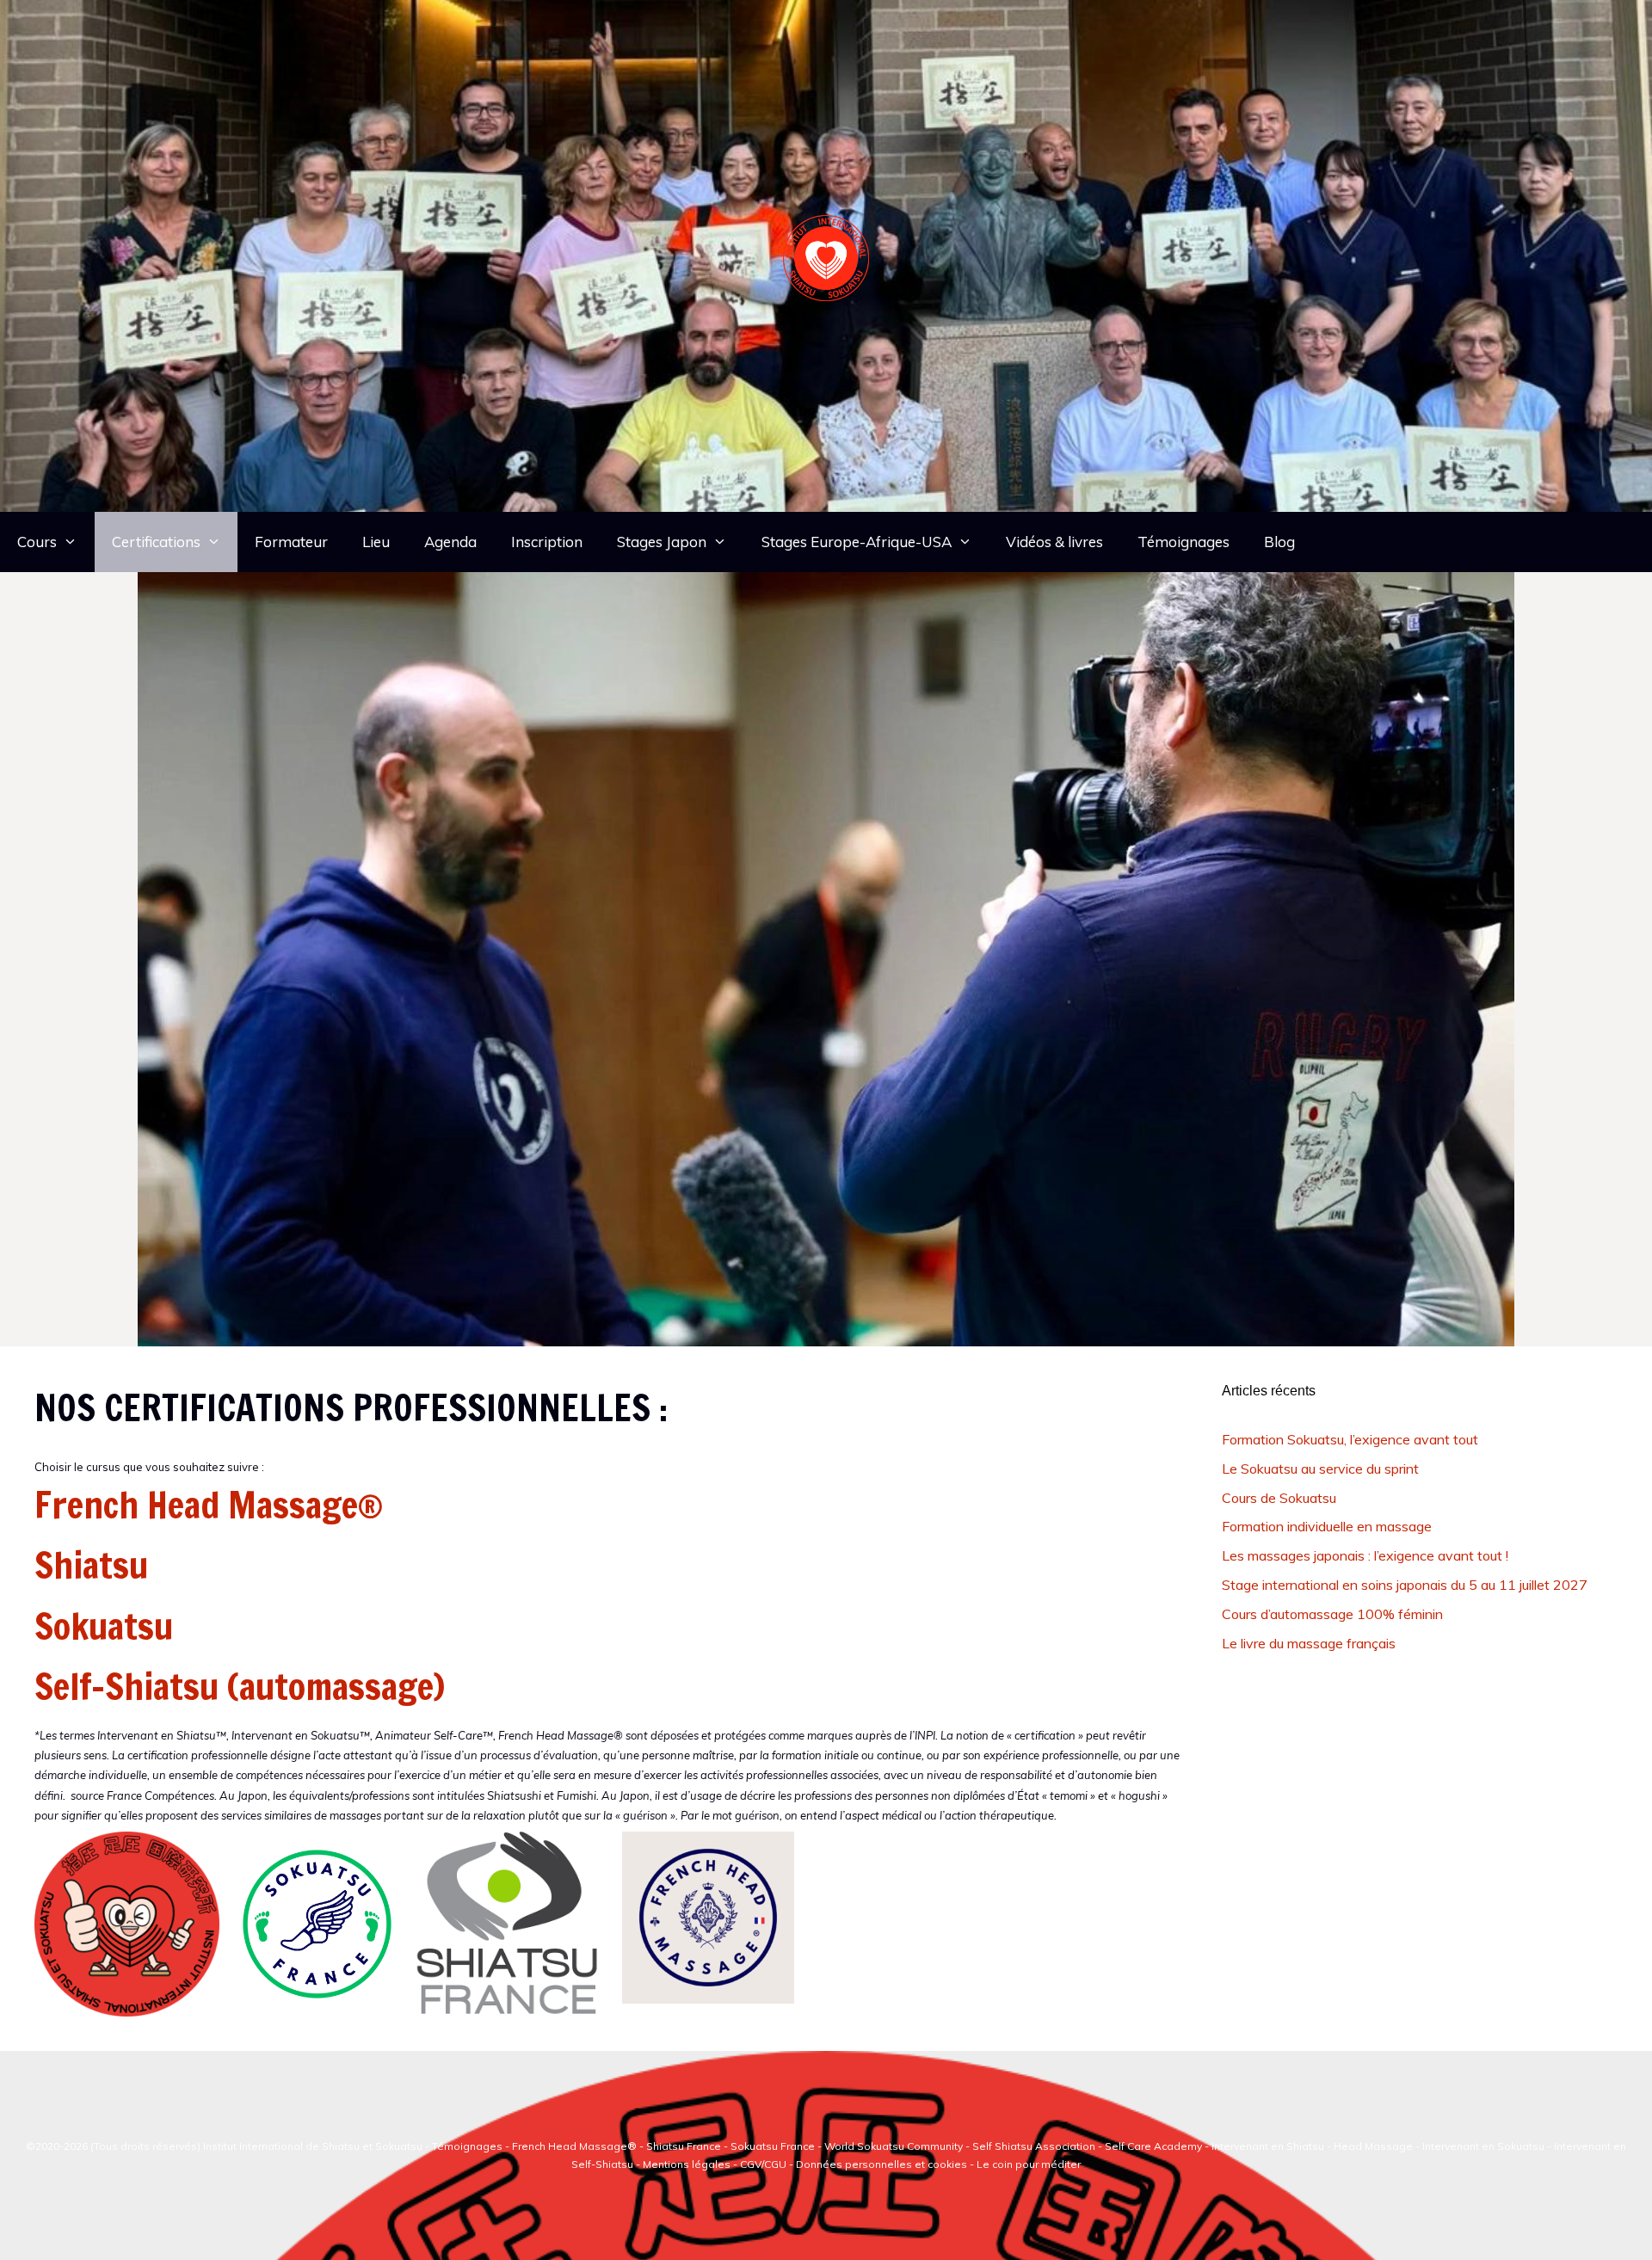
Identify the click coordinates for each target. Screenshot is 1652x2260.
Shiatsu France (684, 2146)
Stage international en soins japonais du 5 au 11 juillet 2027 (1405, 1585)
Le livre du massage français (1309, 1643)
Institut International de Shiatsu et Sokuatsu (313, 2146)
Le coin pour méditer (1029, 2164)
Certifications (156, 542)
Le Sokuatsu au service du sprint (1320, 1469)
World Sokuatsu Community (894, 2146)
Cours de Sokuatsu (1279, 1498)
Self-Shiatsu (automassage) (240, 1686)
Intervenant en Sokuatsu (1485, 2146)
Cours (37, 542)
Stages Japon (662, 542)
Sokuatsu (104, 1626)
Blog (1279, 542)
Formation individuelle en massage (1327, 1526)
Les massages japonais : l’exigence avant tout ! (1365, 1555)
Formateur (291, 542)
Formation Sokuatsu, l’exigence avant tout (1350, 1439)
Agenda (450, 542)
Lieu (376, 542)
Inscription (547, 542)
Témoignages (1184, 542)
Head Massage (1373, 2146)
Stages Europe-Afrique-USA (857, 542)
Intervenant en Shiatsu (1268, 2146)
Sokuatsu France (773, 2146)
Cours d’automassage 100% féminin (1332, 1614)
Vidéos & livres (1054, 542)
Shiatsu (91, 1565)
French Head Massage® (209, 1505)
